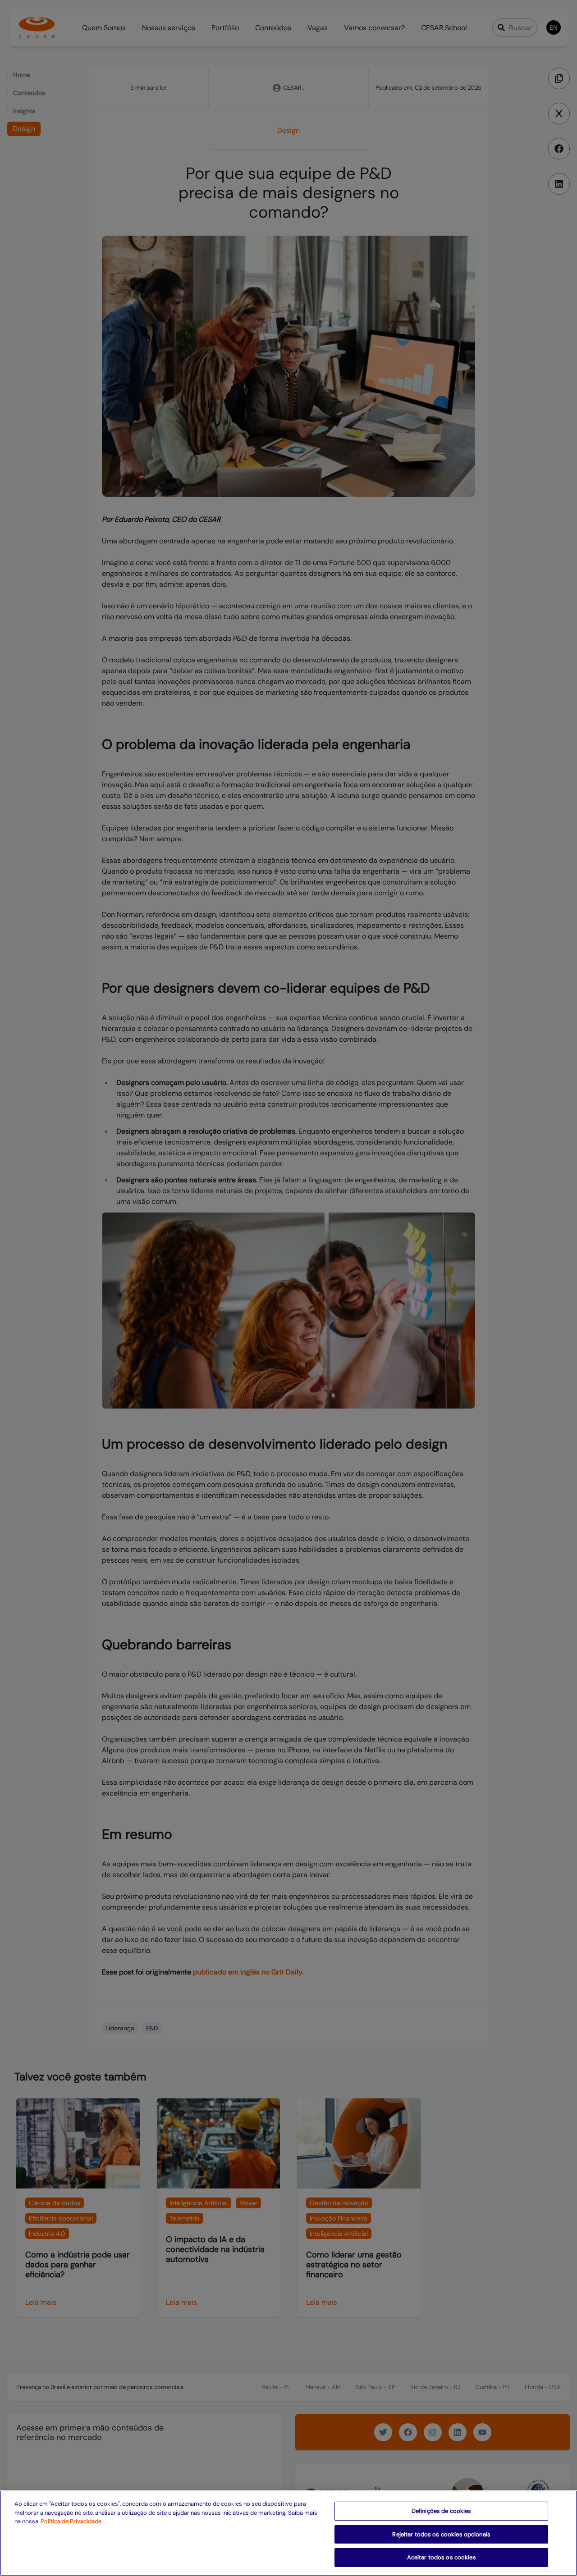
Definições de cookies (442, 2511)
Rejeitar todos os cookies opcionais (441, 2534)
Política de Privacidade (71, 2521)
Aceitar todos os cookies (442, 2557)
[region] (288, 2533)
